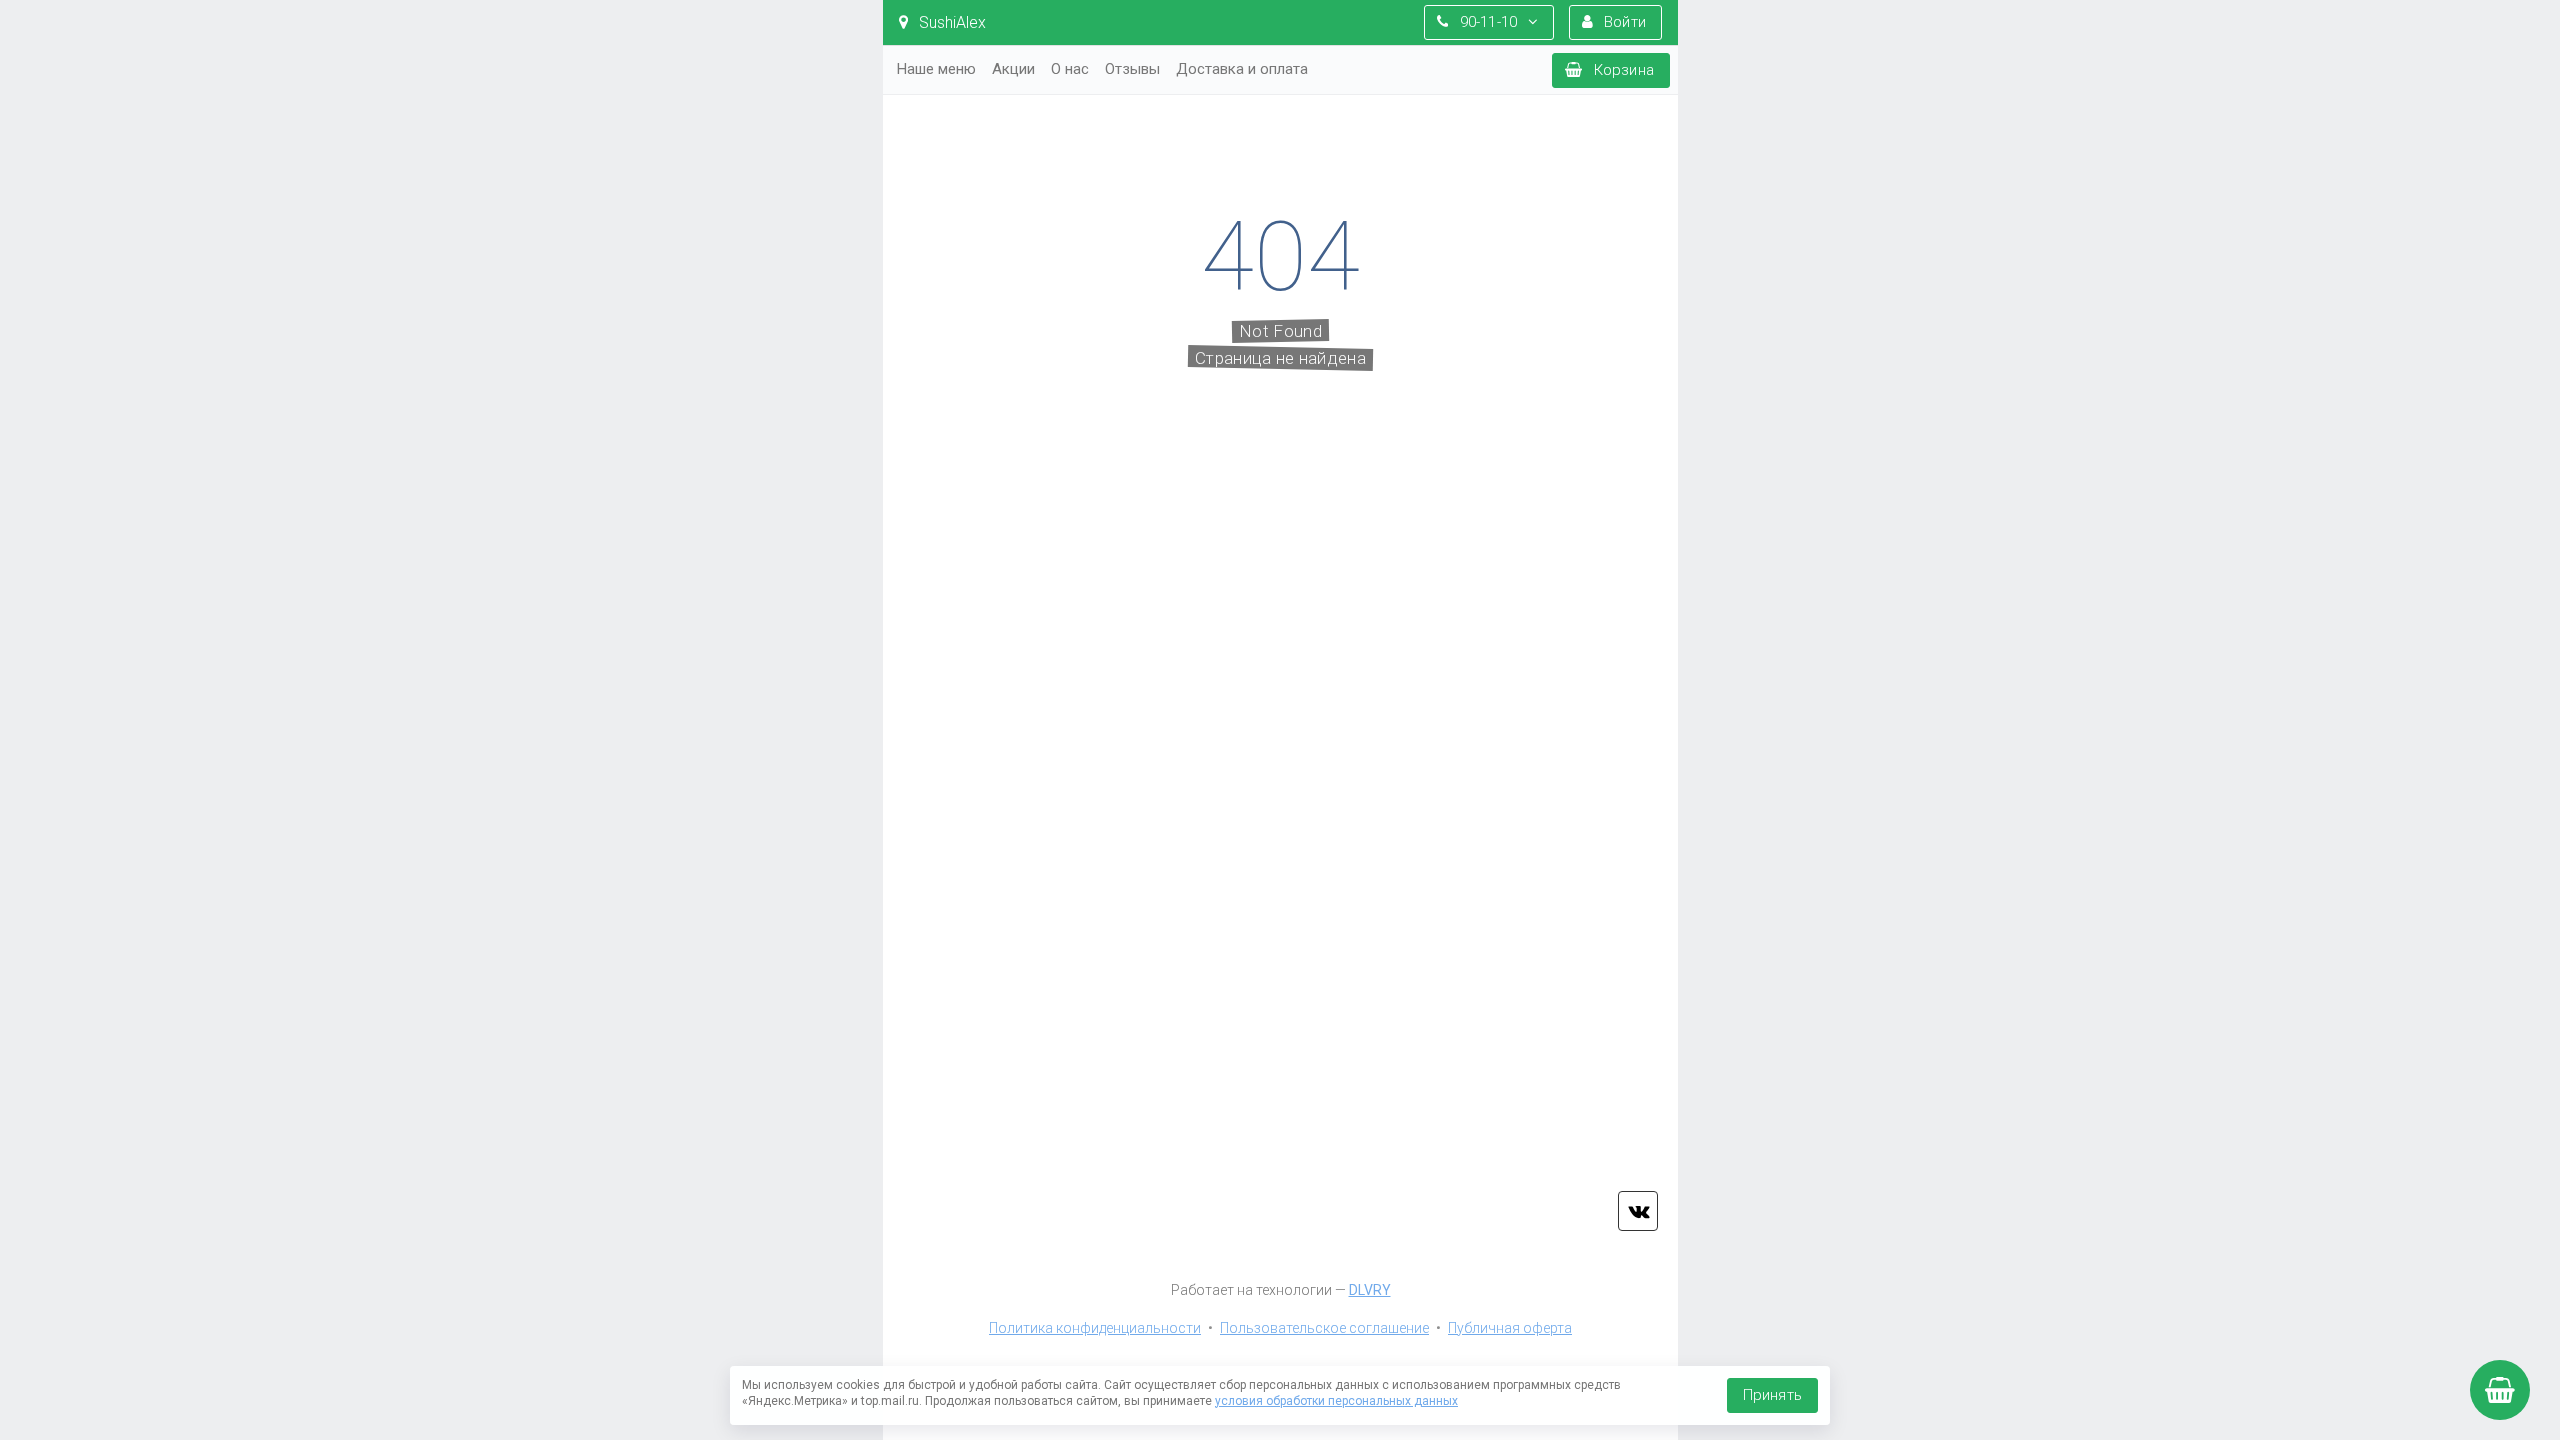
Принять (1772, 1395)
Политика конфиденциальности (1095, 1328)
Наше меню (936, 69)
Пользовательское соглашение (1324, 1328)
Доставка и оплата (1242, 69)
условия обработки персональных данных (1336, 1401)
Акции (1013, 69)
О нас (1070, 69)
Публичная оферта (1510, 1328)
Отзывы (1132, 69)
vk (1638, 1211)
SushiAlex (950, 22)
